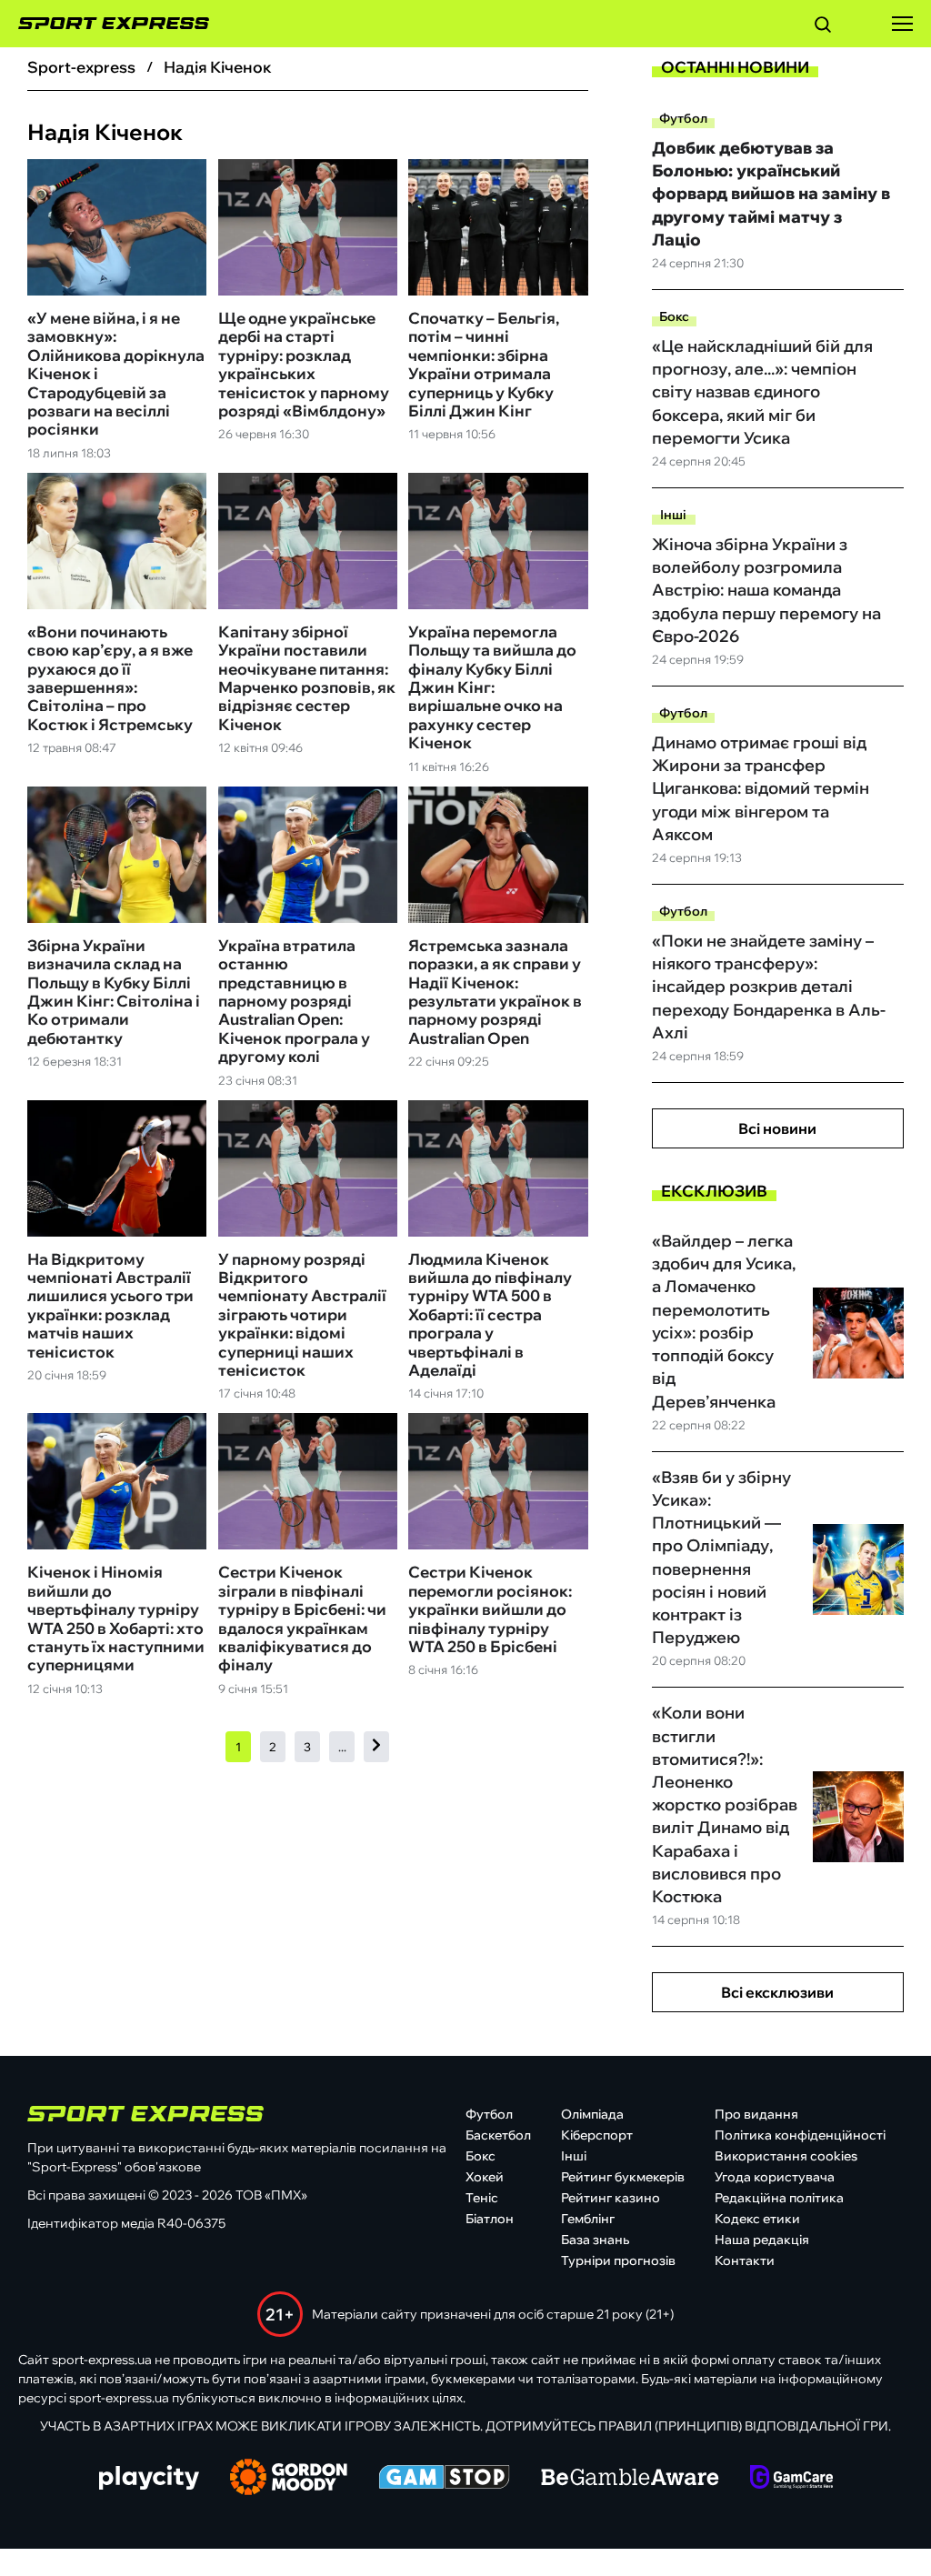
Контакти (745, 2260)
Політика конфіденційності (800, 2135)
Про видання (756, 2114)
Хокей (485, 2177)
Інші (673, 515)
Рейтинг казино (611, 2198)
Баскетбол (498, 2135)
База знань (595, 2240)
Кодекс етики (757, 2219)
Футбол (683, 118)
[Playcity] (149, 2479)
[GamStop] (444, 2479)
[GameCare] (791, 2479)
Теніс (482, 2198)
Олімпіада (592, 2114)
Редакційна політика (779, 2198)
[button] (823, 27)
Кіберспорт (597, 2135)
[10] (376, 1746)
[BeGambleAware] (630, 2479)
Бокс (674, 316)
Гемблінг (588, 2219)
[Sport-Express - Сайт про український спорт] (105, 24)
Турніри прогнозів (618, 2260)
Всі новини (777, 1128)
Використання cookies (786, 2156)
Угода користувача (775, 2177)
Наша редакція (762, 2240)
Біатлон (490, 2219)
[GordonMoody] (289, 2479)
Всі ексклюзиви (777, 1992)
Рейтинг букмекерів (623, 2177)
